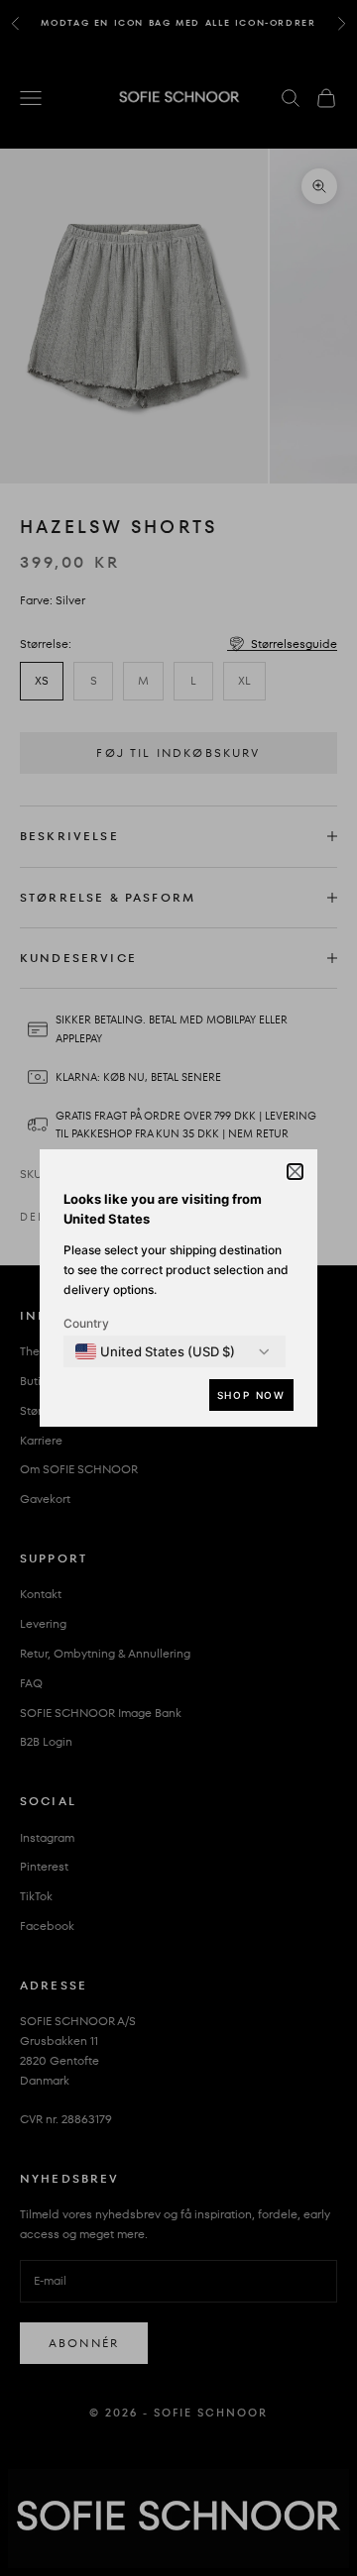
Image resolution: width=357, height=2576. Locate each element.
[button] (295, 1172)
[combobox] (155, 1351)
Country (86, 1323)
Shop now (251, 1395)
